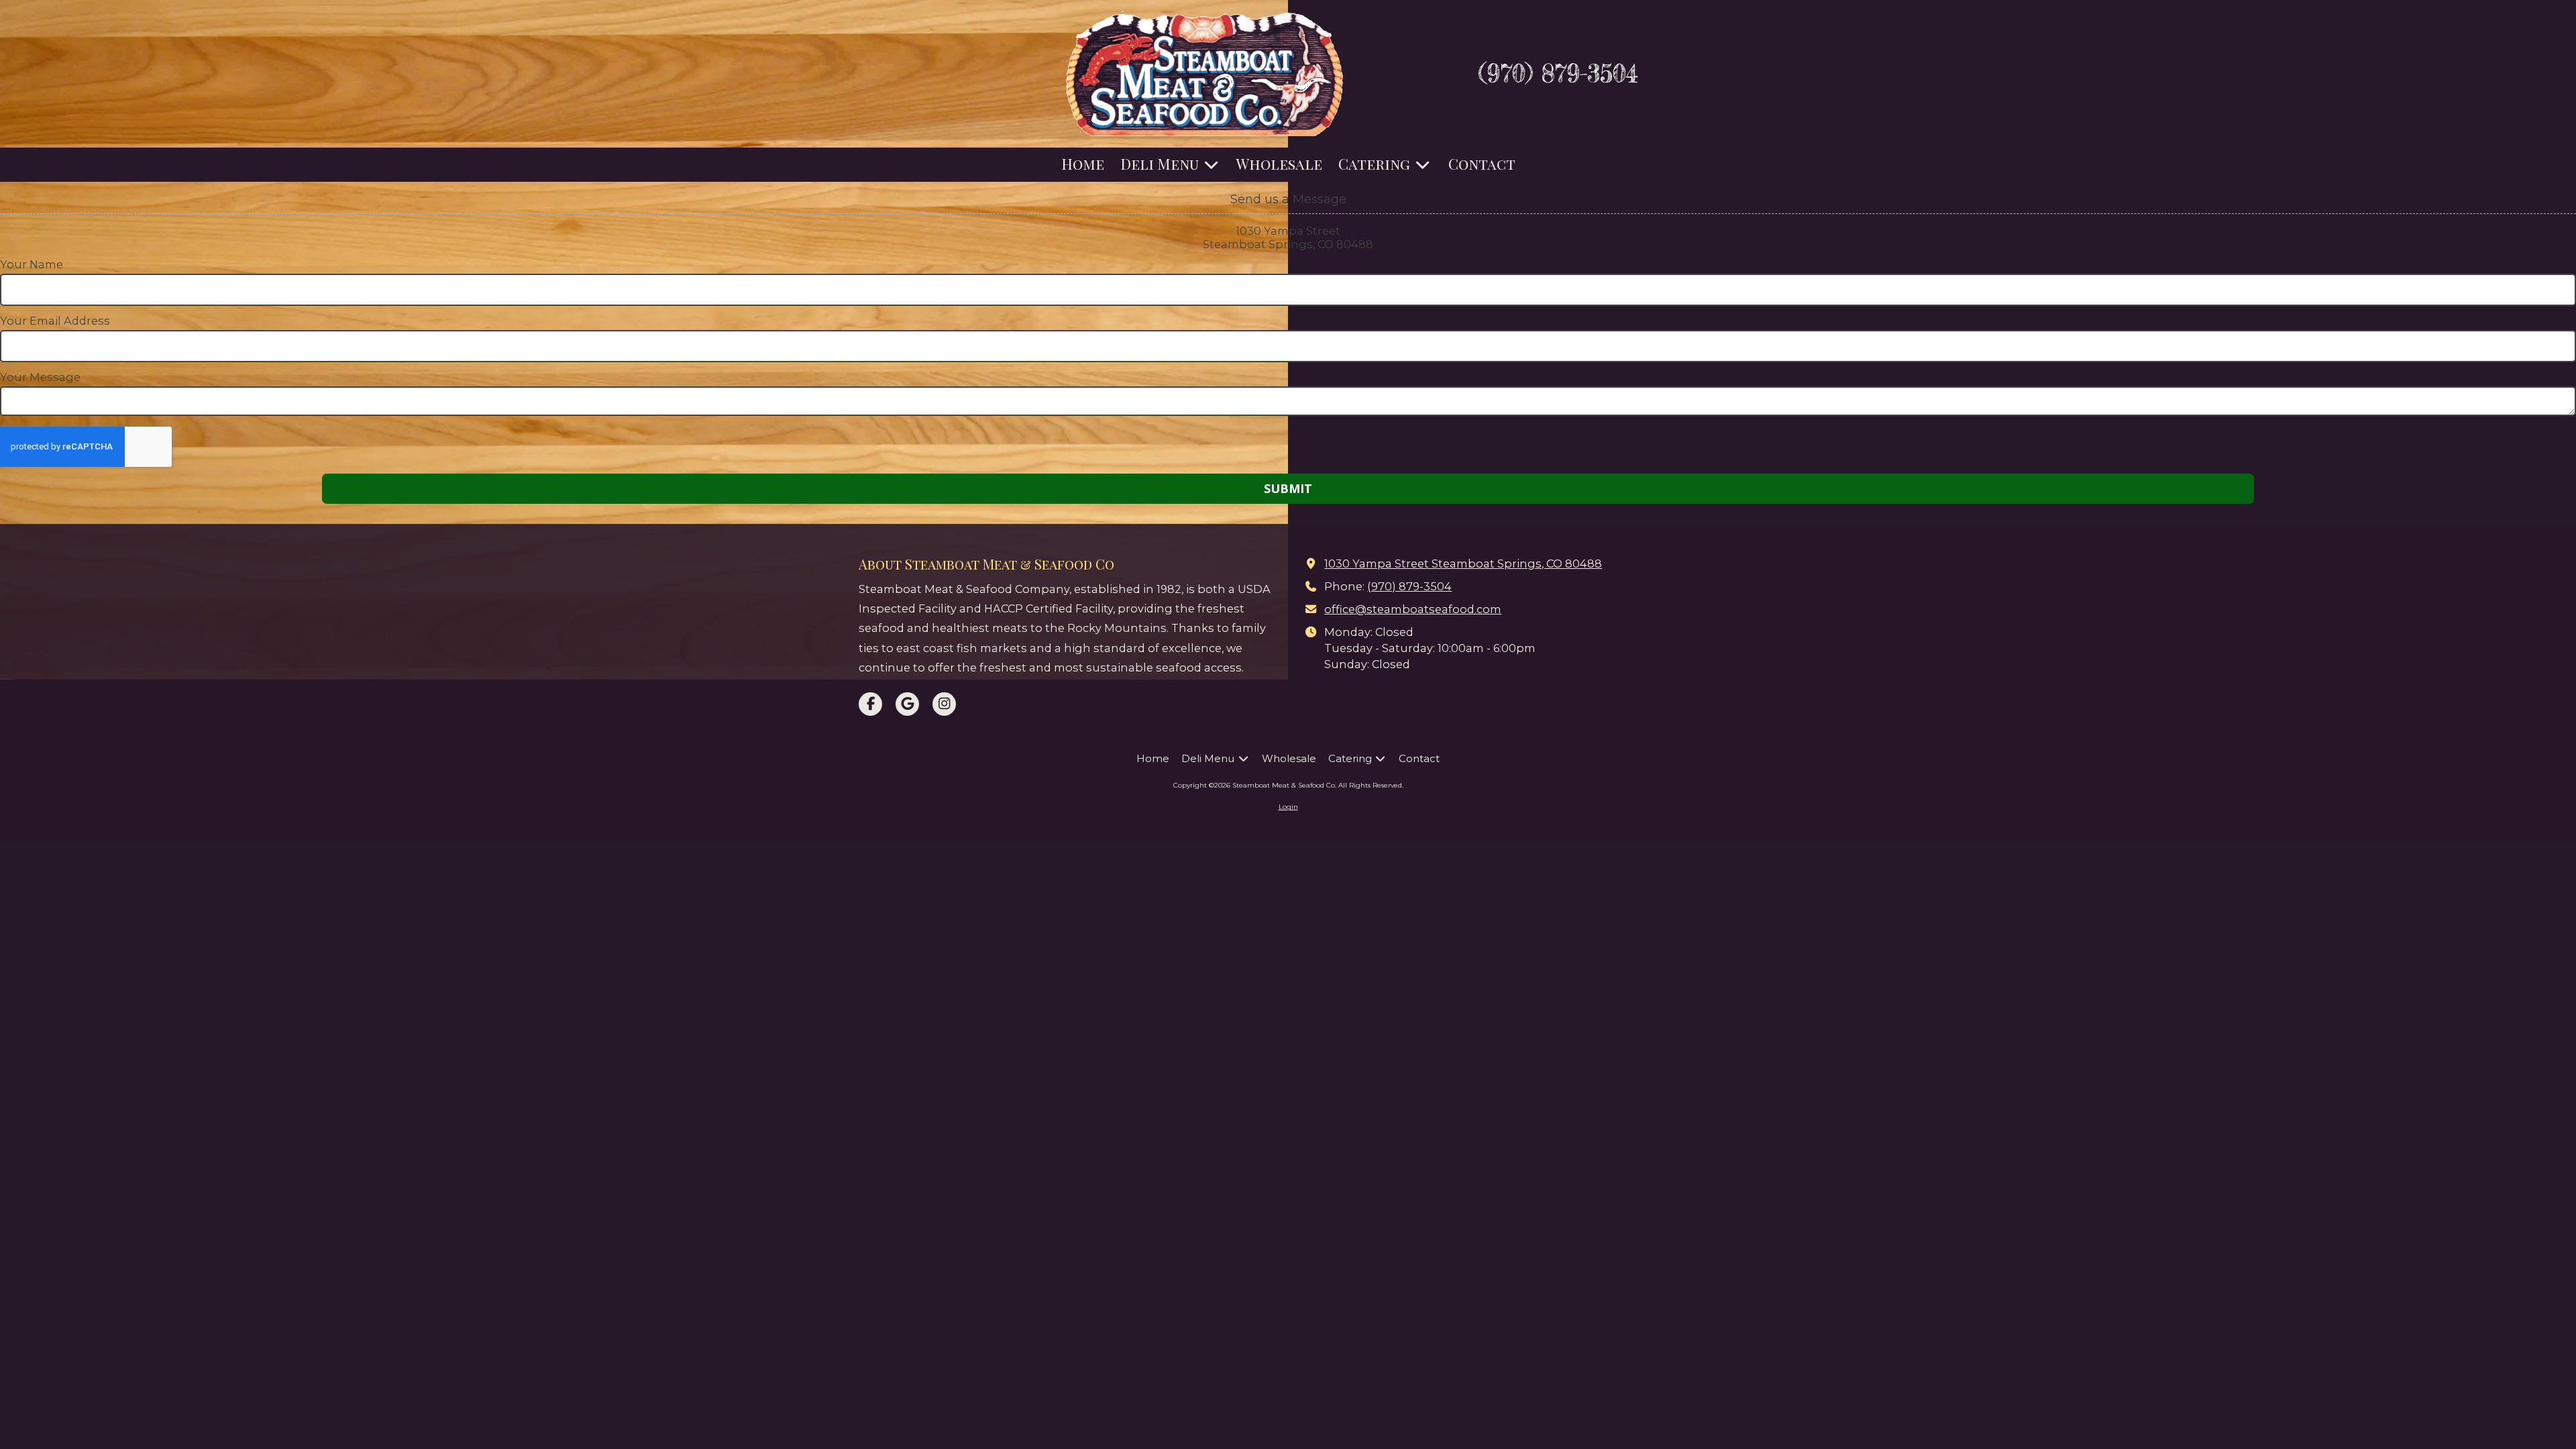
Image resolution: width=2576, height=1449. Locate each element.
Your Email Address (55, 321)
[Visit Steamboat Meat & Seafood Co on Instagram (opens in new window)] (944, 704)
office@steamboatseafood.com (1413, 609)
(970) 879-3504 (1558, 73)
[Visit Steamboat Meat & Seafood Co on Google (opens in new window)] (907, 704)
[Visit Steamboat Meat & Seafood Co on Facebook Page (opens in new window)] (870, 704)
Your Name (32, 264)
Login (1288, 807)
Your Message (40, 377)
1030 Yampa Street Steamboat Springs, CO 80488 (1463, 563)
